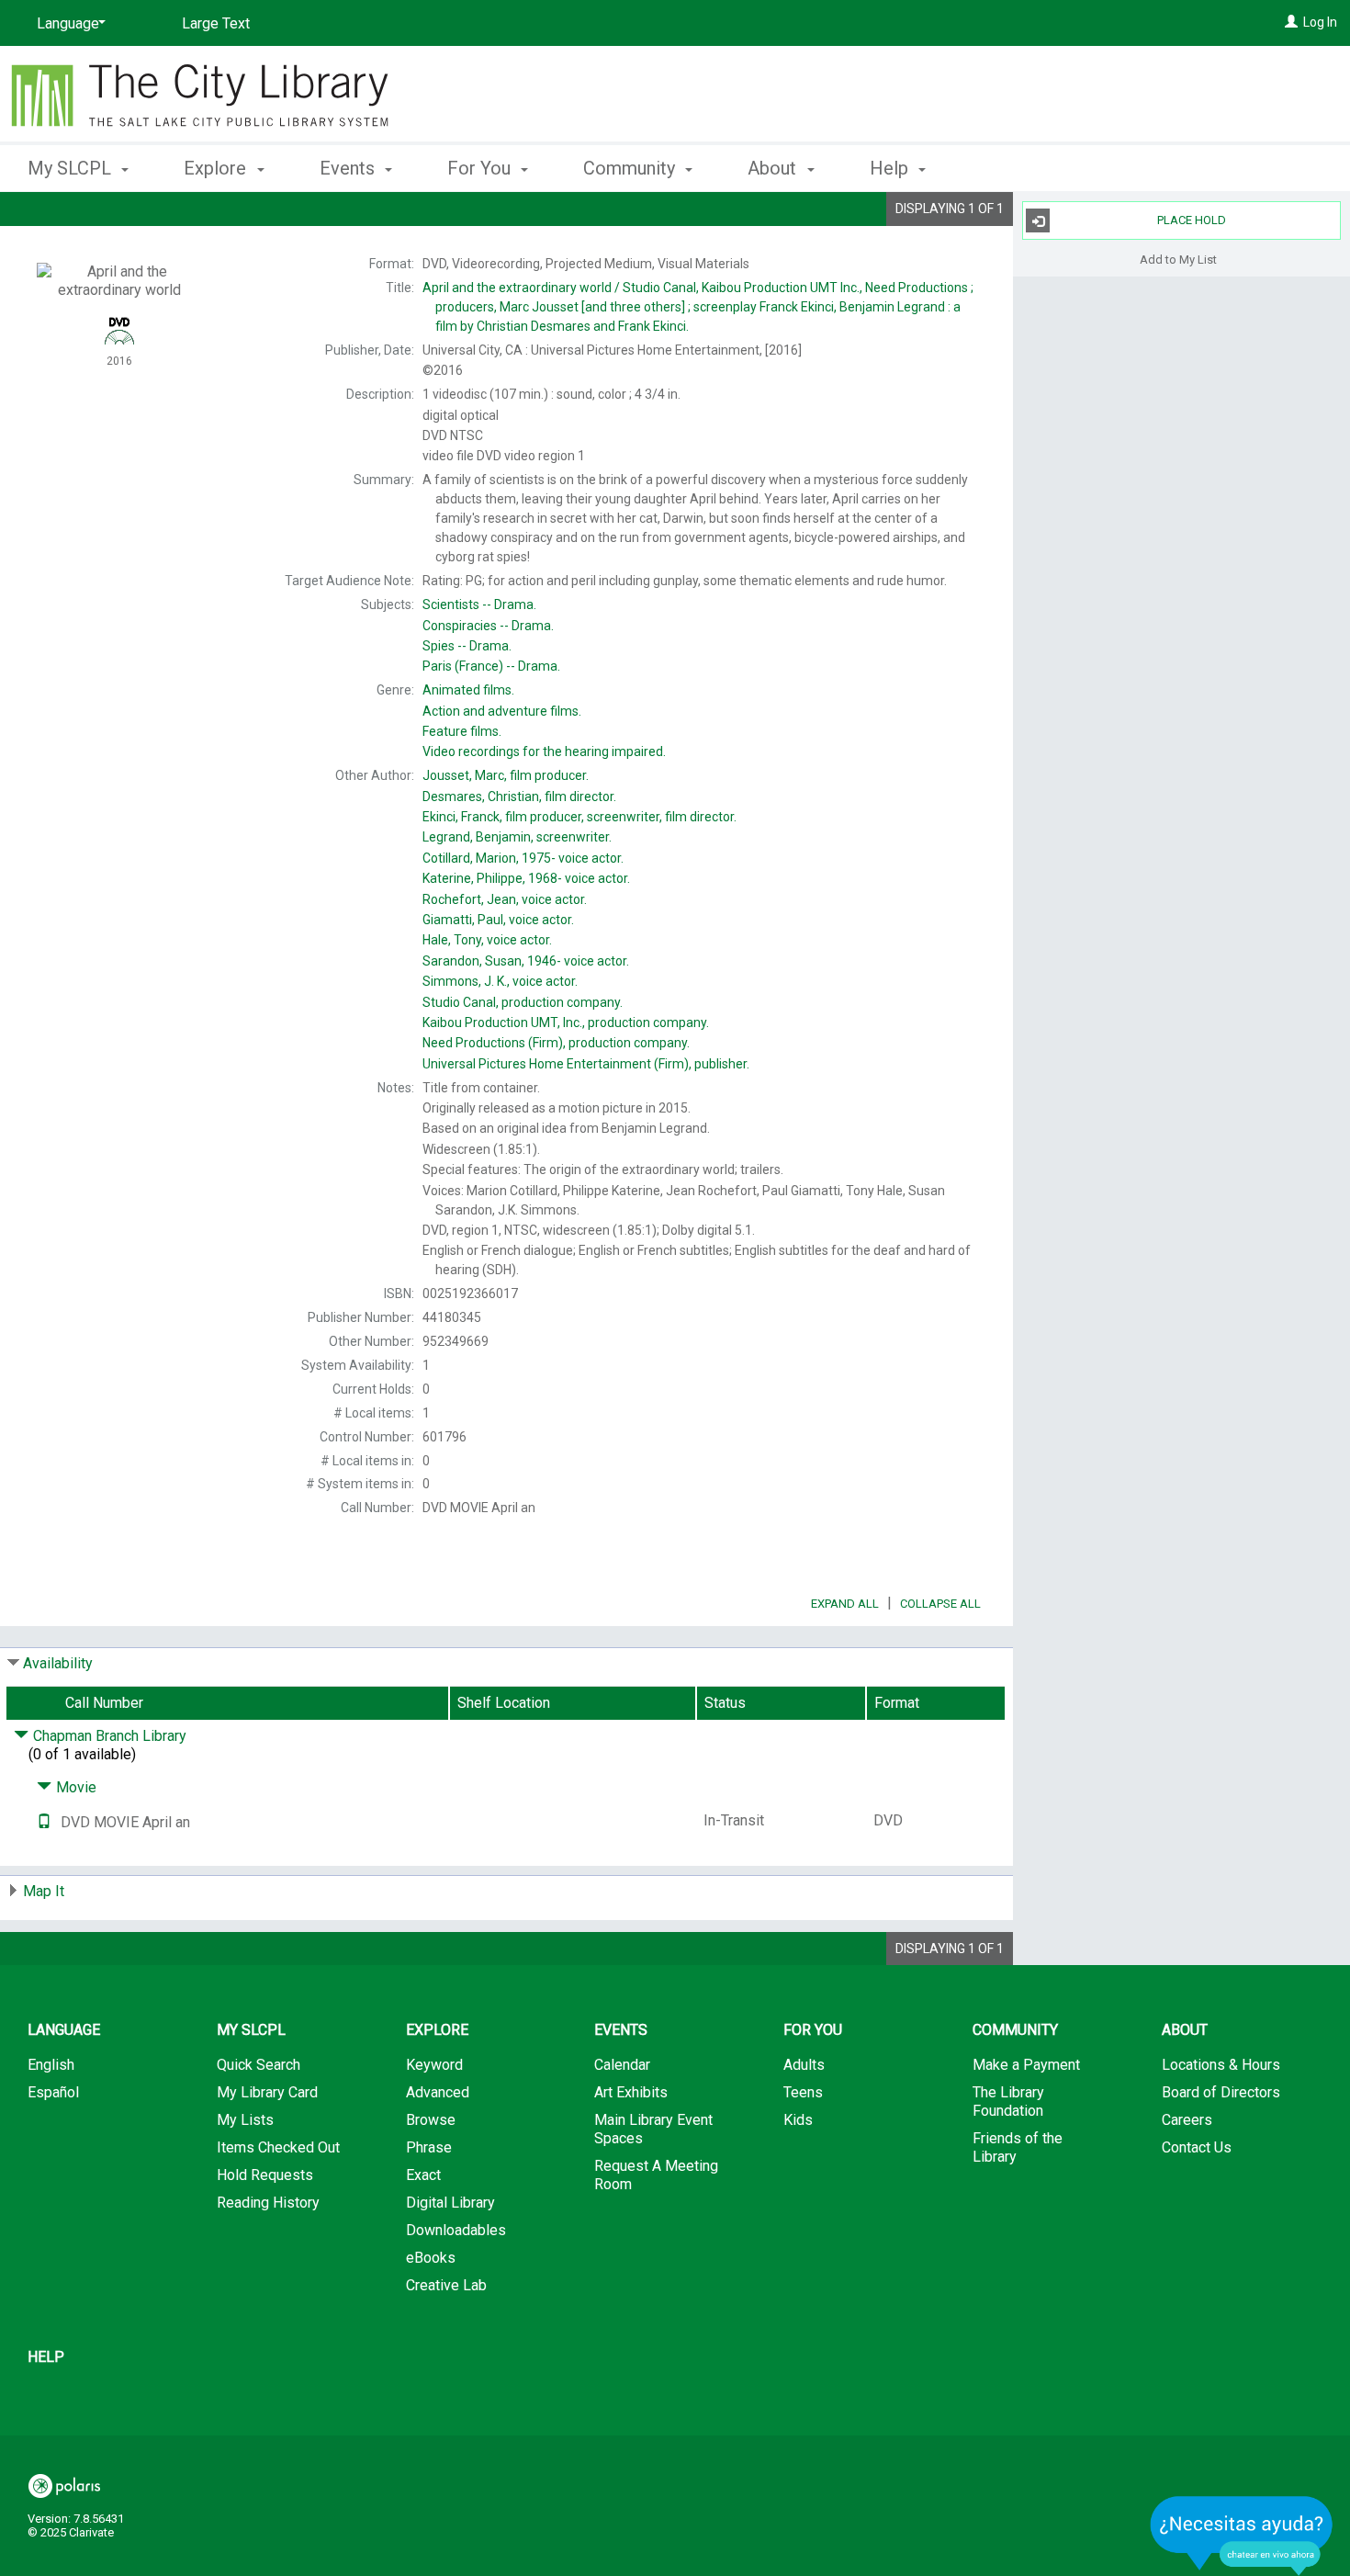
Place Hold (1192, 220)
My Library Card (267, 2092)
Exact (423, 2175)
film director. (519, 797)
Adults (804, 2065)
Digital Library (450, 2203)
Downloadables (456, 2230)
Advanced (438, 2092)
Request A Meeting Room (656, 2175)
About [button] (774, 168)
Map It (44, 1891)
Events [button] (349, 168)
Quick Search (259, 2065)
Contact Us (1197, 2147)
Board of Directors (1221, 2092)
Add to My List (1178, 259)
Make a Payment (1026, 2065)
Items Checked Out (278, 2147)
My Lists (245, 2120)
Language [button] (64, 2030)
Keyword (434, 2065)
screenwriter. (517, 837)
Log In (1320, 22)
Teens (803, 2092)
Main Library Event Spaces (653, 2129)
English (51, 2065)
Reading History (268, 2203)
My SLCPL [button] (72, 168)
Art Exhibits (631, 2092)
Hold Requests (265, 2175)
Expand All (845, 1604)
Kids (798, 2120)
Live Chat (1242, 2535)
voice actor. (523, 858)
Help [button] (891, 168)
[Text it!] (44, 1822)
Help (46, 2357)
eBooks (431, 2258)
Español (53, 2092)
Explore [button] (217, 168)
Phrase (429, 2147)
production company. (523, 1002)
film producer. (506, 775)
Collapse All (940, 1604)
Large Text (216, 23)
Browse (431, 2120)
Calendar (622, 2065)
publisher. (586, 1064)
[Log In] (1291, 22)
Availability (58, 1663)
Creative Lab (446, 2285)
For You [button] (481, 168)
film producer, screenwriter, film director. (579, 817)
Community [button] (631, 168)
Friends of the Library (1018, 2147)
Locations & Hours (1221, 2065)
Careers (1187, 2120)
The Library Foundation (1008, 2101)
